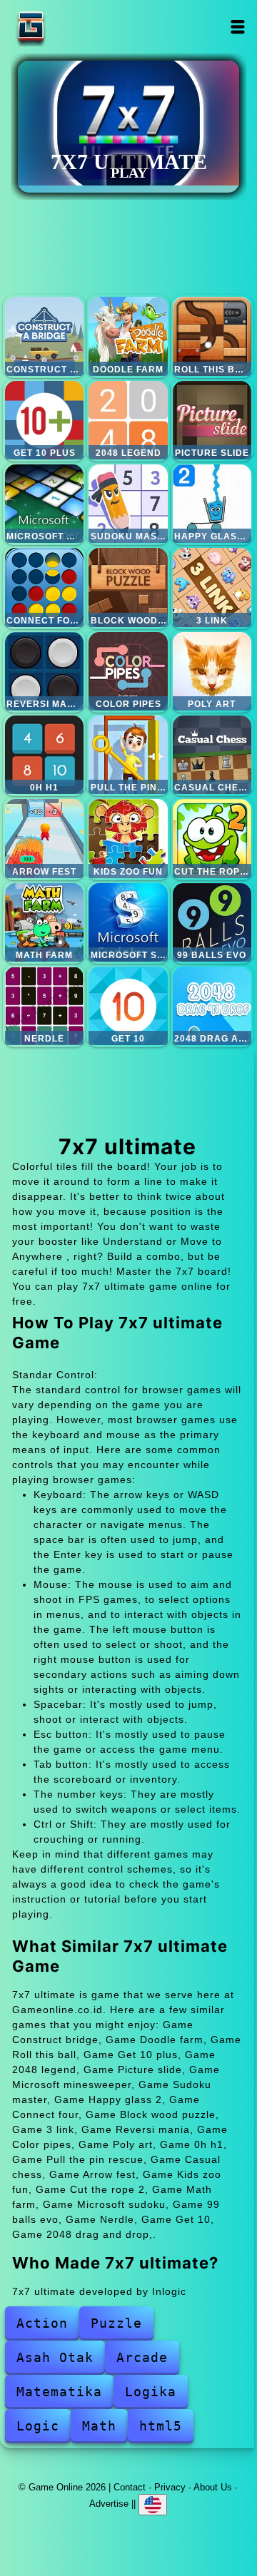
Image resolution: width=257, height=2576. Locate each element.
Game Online (76, 27)
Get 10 (128, 1006)
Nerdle (44, 1006)
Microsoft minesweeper (44, 504)
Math (99, 2426)
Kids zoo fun (128, 838)
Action (42, 2323)
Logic (38, 2426)
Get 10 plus (44, 420)
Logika (151, 2392)
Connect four (44, 587)
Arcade (142, 2357)
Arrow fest (44, 838)
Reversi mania (44, 671)
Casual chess (212, 755)
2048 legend (128, 420)
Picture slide (212, 420)
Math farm (44, 922)
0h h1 (44, 755)
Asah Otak (55, 2357)
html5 (161, 2426)
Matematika (59, 2392)
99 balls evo (212, 922)
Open (238, 27)
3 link (212, 587)
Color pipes (128, 671)
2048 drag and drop (212, 1006)
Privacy (170, 2487)
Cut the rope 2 (212, 838)
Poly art (212, 671)
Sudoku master (128, 504)
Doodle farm (128, 336)
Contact (130, 2487)
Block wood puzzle (128, 587)
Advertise (109, 2504)
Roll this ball (212, 336)
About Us (213, 2487)
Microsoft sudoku (128, 922)
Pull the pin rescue (128, 755)
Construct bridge (44, 336)
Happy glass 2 (212, 504)
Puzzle (116, 2323)
